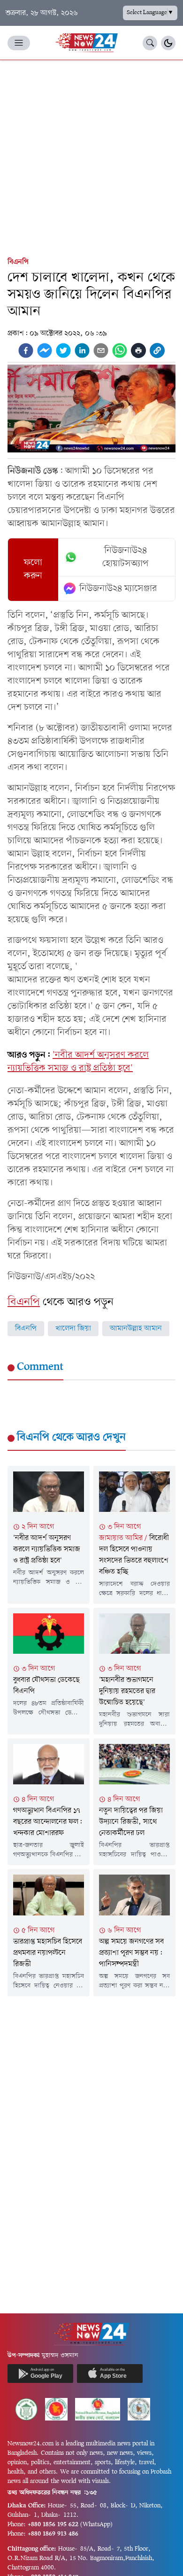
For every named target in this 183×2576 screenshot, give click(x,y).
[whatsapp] (120, 350)
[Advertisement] (91, 156)
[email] (101, 350)
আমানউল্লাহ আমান (136, 1329)
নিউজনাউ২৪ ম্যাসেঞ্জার (118, 589)
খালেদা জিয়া (73, 1329)
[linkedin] (82, 350)
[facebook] (26, 350)
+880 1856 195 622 (53, 2525)
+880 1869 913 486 (53, 2534)
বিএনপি (18, 262)
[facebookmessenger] (45, 350)
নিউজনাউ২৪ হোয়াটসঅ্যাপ (126, 557)
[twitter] (63, 350)
